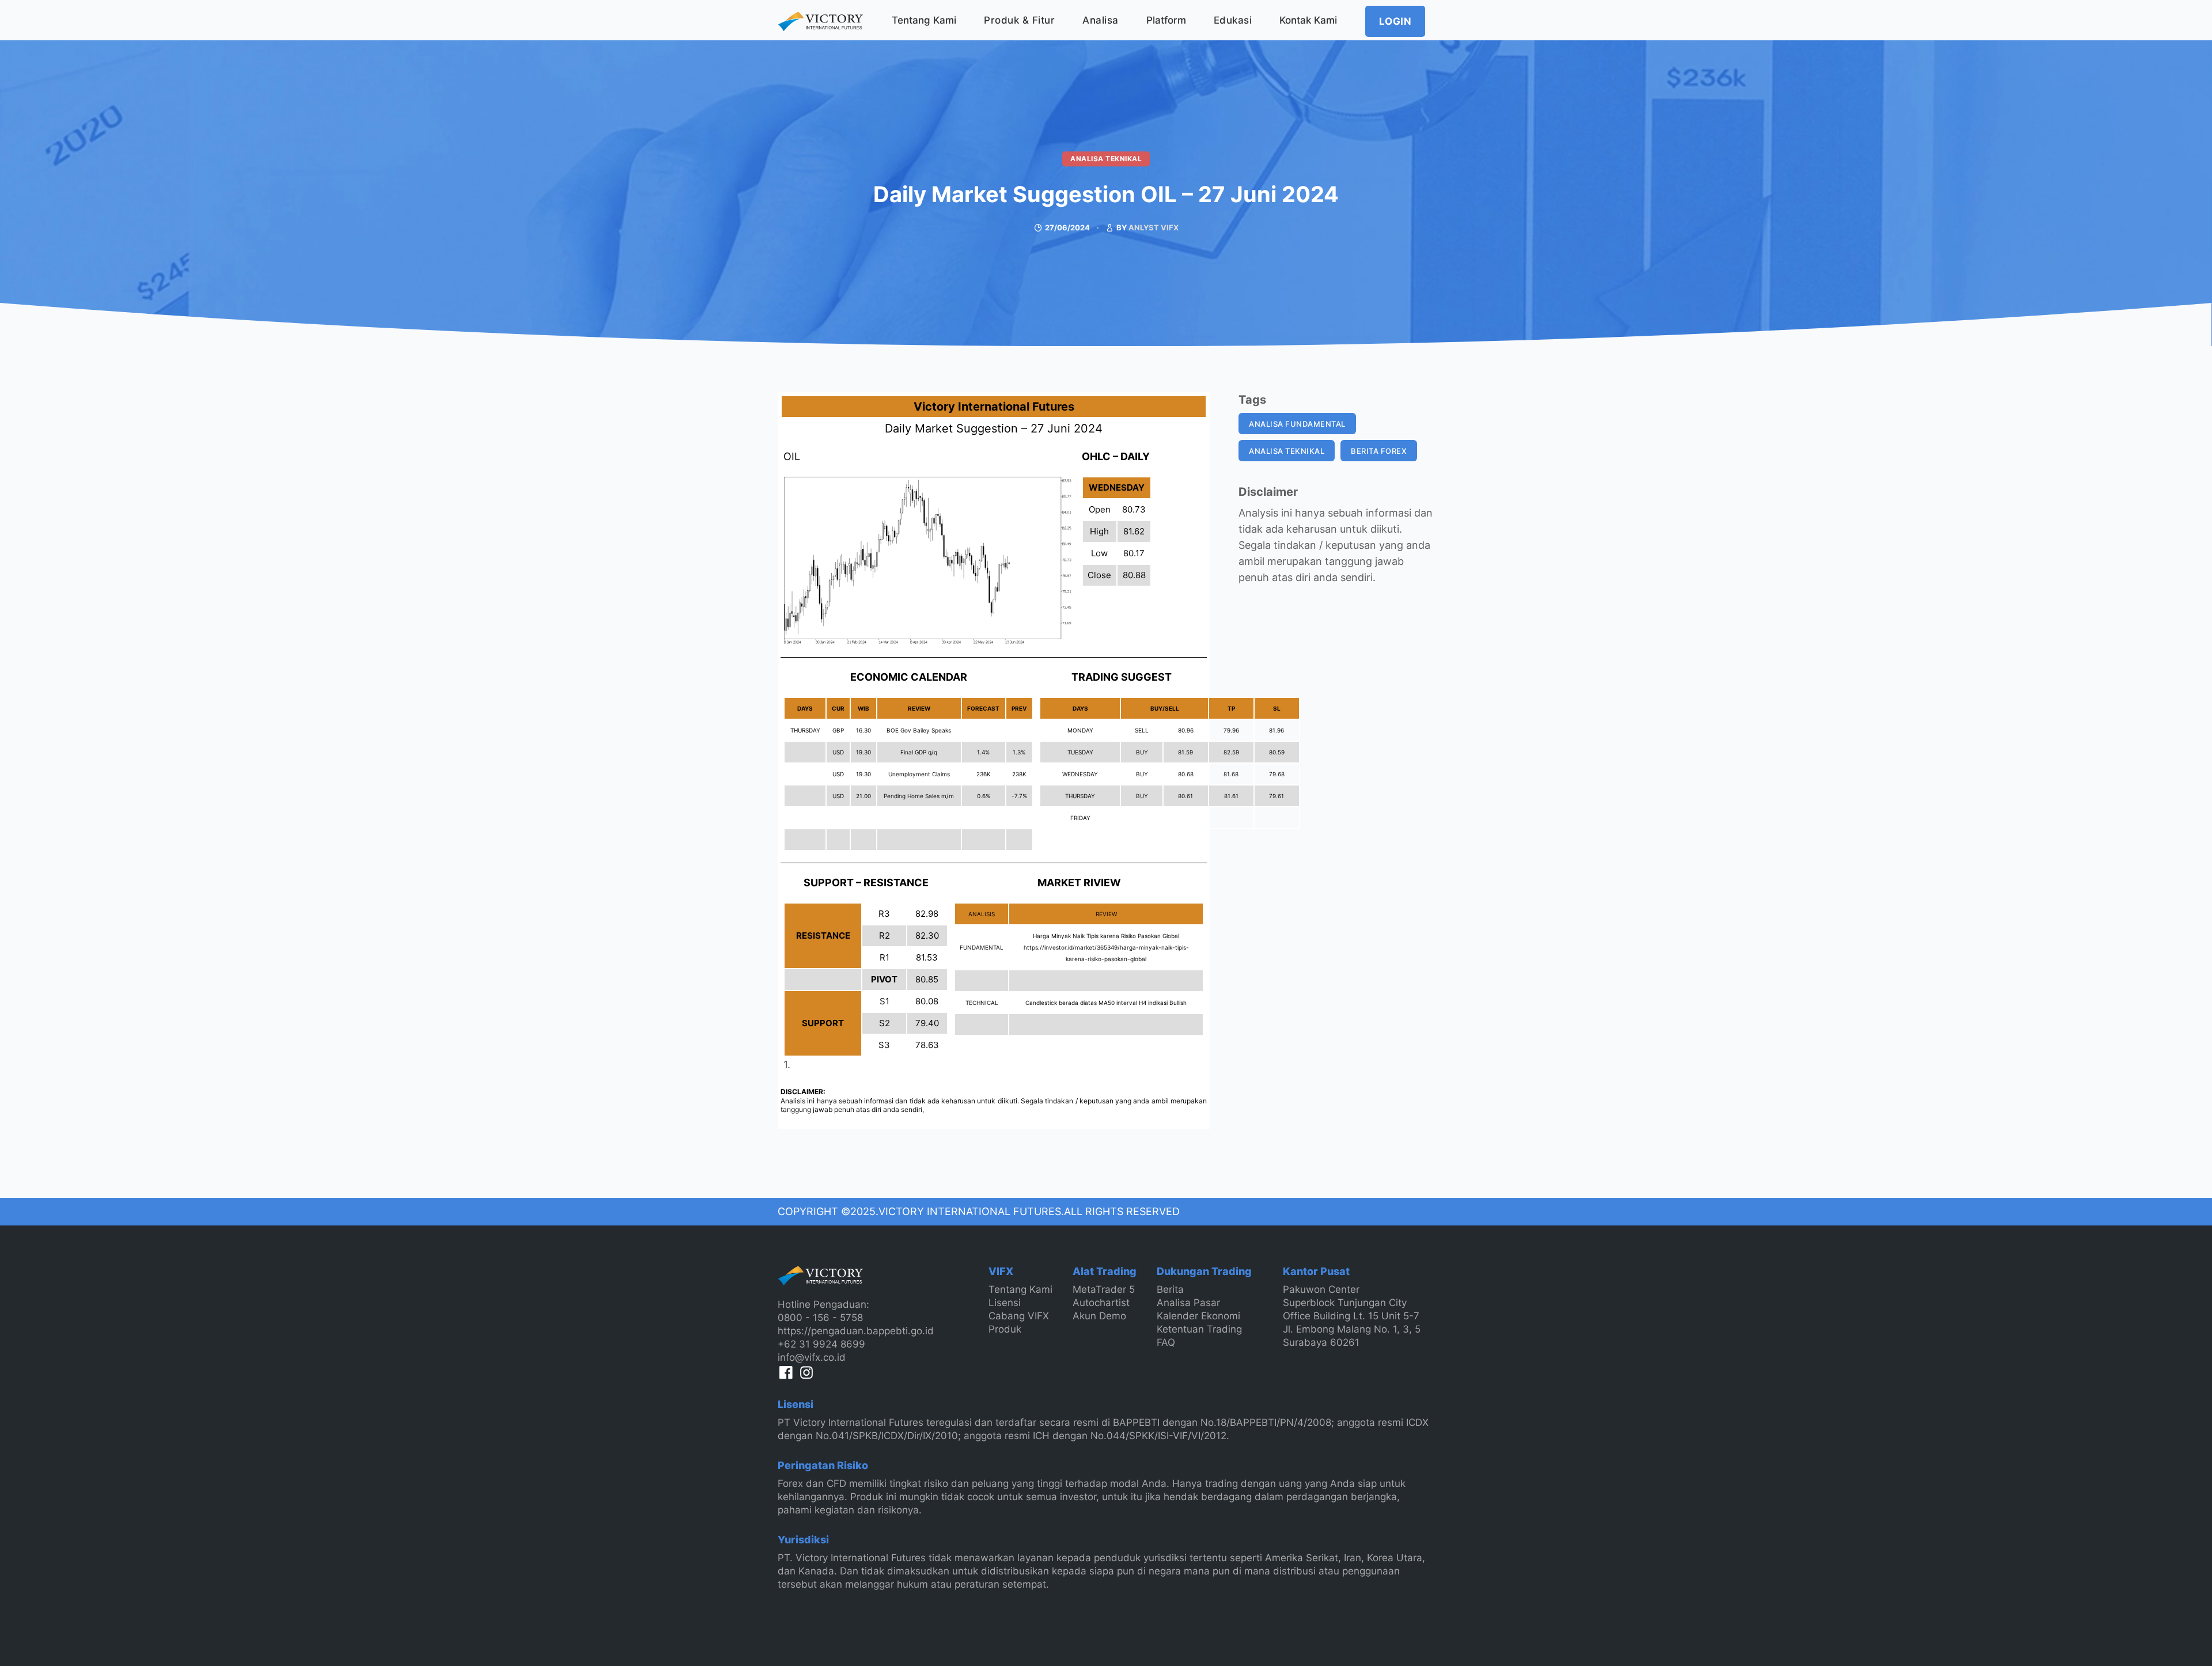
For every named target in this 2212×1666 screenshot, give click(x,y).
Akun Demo (1099, 1316)
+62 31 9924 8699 (821, 1344)
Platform (1166, 20)
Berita (1170, 1289)
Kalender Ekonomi (1198, 1316)
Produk (1005, 1329)
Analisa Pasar (1188, 1303)
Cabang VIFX (1019, 1316)
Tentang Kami (924, 20)
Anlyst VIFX (1154, 227)
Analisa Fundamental (1297, 424)
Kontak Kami (1308, 20)
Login (1395, 21)
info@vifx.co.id (812, 1357)
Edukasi (1233, 20)
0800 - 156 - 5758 (820, 1318)
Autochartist (1101, 1303)
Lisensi (1005, 1303)
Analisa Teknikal (1106, 159)
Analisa (1101, 20)
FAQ (1166, 1342)
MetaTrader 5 (1104, 1289)
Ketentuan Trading (1199, 1329)
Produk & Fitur (1019, 20)
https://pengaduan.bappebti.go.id (856, 1331)
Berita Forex (1379, 451)
